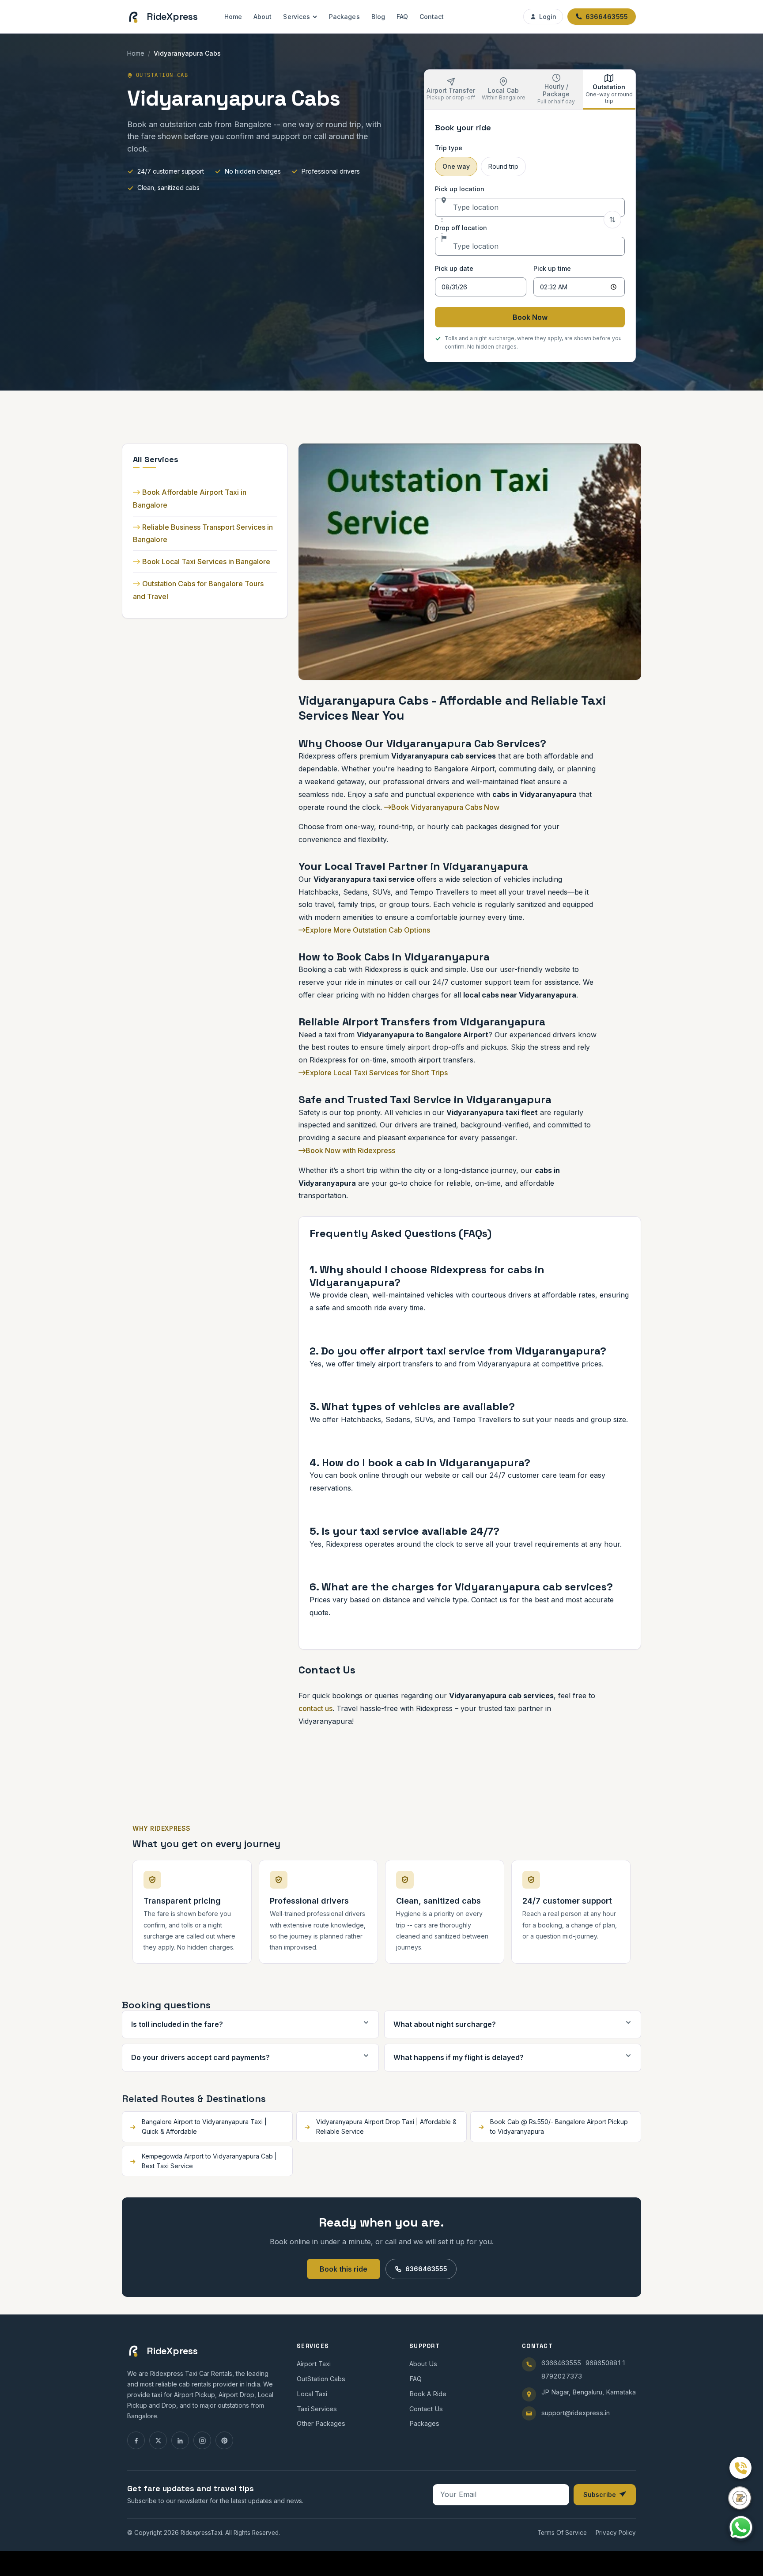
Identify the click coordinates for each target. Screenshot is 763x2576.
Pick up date (454, 268)
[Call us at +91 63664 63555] (740, 2468)
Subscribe (600, 2494)
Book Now (530, 317)
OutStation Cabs (321, 2379)
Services (297, 17)
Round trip (503, 166)
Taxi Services (317, 2409)
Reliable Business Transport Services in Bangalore (203, 533)
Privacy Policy (616, 2533)
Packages (344, 17)
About (263, 17)
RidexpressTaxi (201, 2533)
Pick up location (460, 189)
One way (456, 166)
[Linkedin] (180, 2440)
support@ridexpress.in (576, 2413)
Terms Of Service (562, 2533)
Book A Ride (428, 2394)
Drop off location (461, 228)
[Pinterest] (224, 2440)
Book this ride (344, 2269)
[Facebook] (136, 2440)
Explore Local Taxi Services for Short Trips (377, 1073)
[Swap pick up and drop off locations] (612, 220)
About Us (423, 2364)
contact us (315, 1708)
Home (233, 17)
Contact (432, 17)
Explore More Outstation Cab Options (368, 930)
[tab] (451, 90)
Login (548, 17)
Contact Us (426, 2409)
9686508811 (606, 2363)
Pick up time (552, 268)
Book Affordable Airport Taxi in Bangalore (190, 499)
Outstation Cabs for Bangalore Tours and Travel (198, 590)
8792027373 (562, 2376)
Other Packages (321, 2423)
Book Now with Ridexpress (350, 1150)
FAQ (402, 17)
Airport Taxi (314, 2364)
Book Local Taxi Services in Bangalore (206, 561)
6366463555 (426, 2269)
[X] (158, 2440)
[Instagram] (202, 2440)
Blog (378, 17)
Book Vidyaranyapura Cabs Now (445, 807)
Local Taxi (312, 2394)
